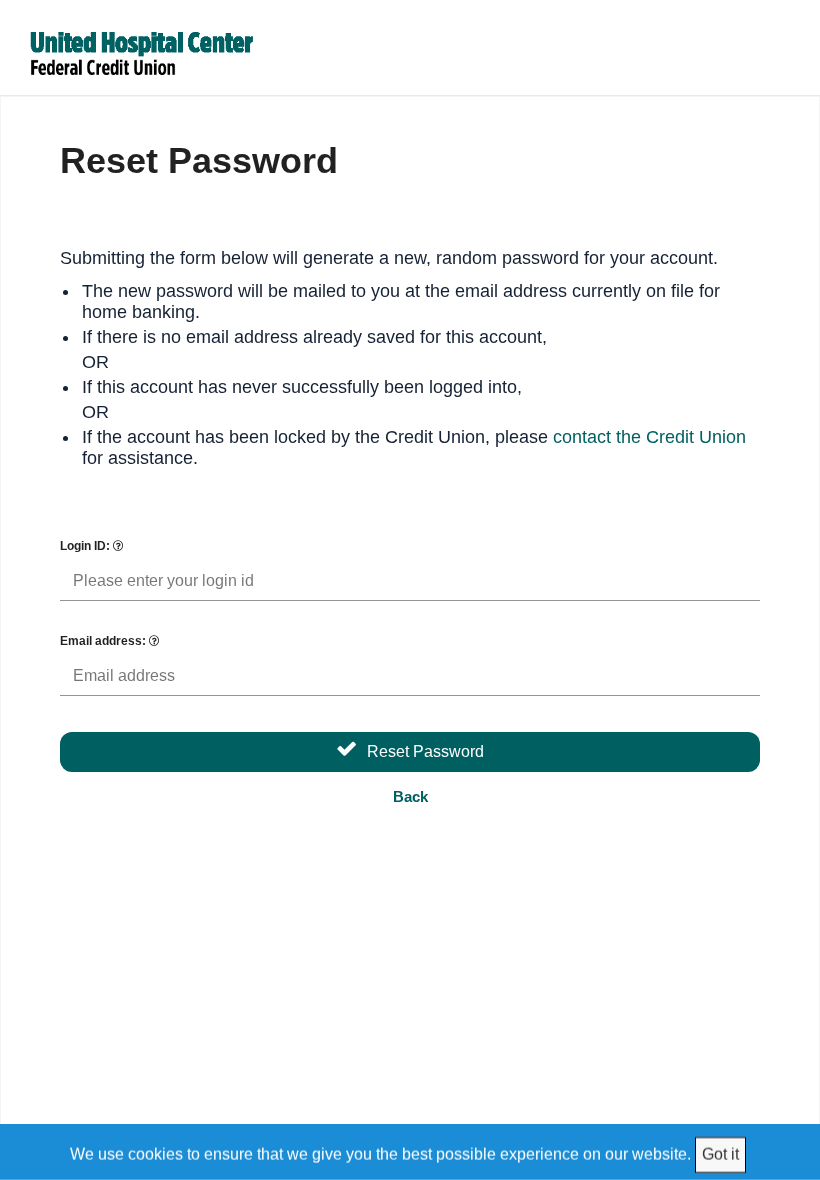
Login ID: (86, 546)
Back (410, 796)
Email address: (104, 641)
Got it (720, 1153)
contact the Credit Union (649, 437)
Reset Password (425, 751)
